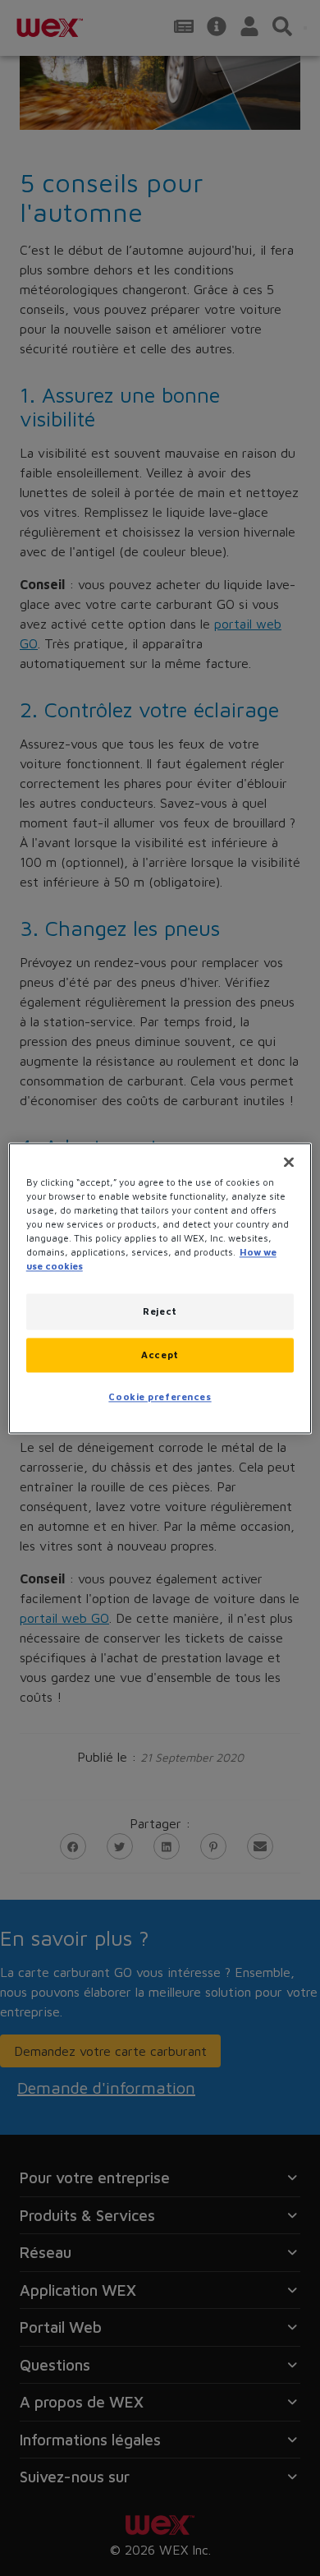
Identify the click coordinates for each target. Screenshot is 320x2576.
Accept (160, 1355)
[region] (160, 1288)
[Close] (289, 1162)
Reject (160, 1311)
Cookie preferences (160, 1396)
